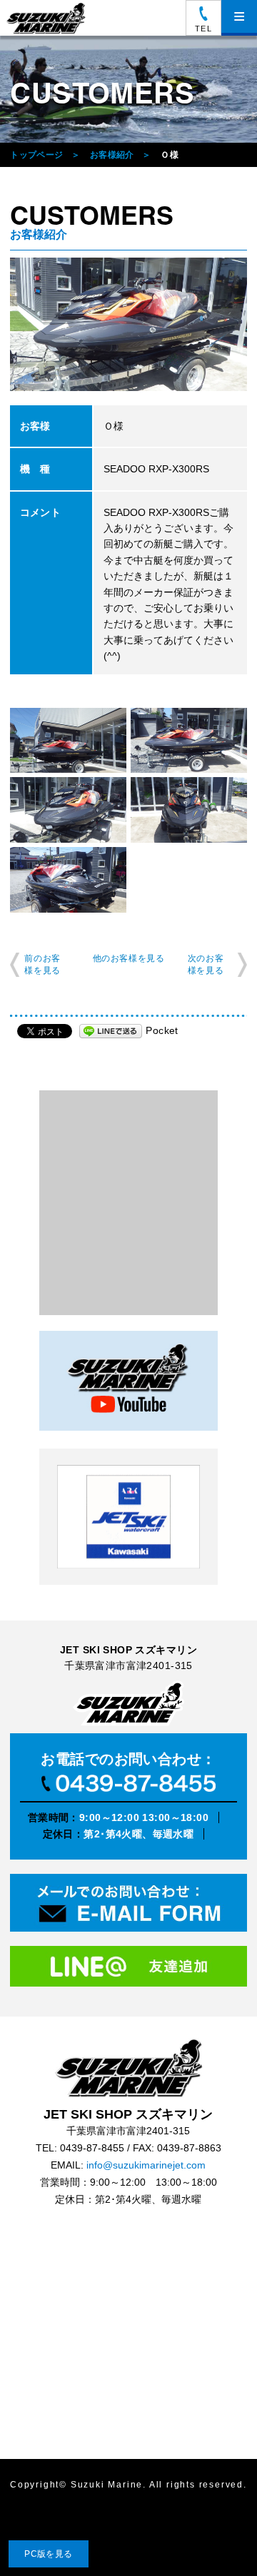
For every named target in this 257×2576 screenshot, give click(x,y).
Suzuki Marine (107, 2485)
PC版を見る (49, 2554)
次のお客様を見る (206, 964)
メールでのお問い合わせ (128, 1906)
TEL (203, 29)
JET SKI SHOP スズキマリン (128, 2068)
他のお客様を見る (129, 958)
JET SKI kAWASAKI (128, 1517)
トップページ (36, 155)
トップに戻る (217, 2536)
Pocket (162, 1030)
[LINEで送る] (111, 1030)
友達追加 (128, 1971)
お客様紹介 (112, 155)
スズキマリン (48, 18)
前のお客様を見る (42, 964)
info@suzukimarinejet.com (146, 2165)
